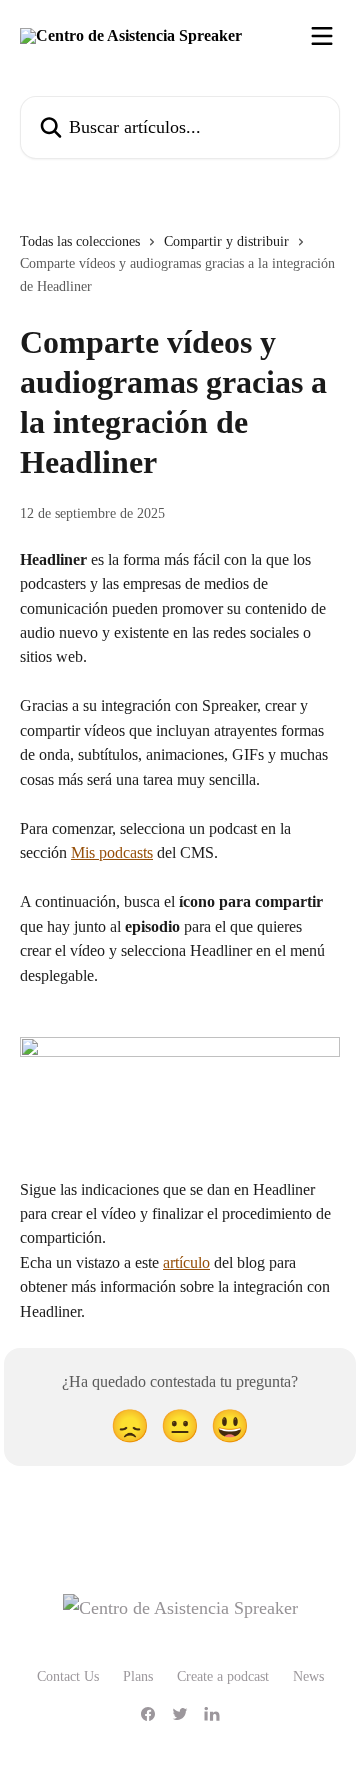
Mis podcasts (112, 852)
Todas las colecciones (80, 241)
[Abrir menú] (322, 36)
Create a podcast (223, 1676)
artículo (186, 1262)
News (308, 1676)
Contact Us (68, 1676)
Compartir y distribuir (226, 241)
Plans (138, 1676)
